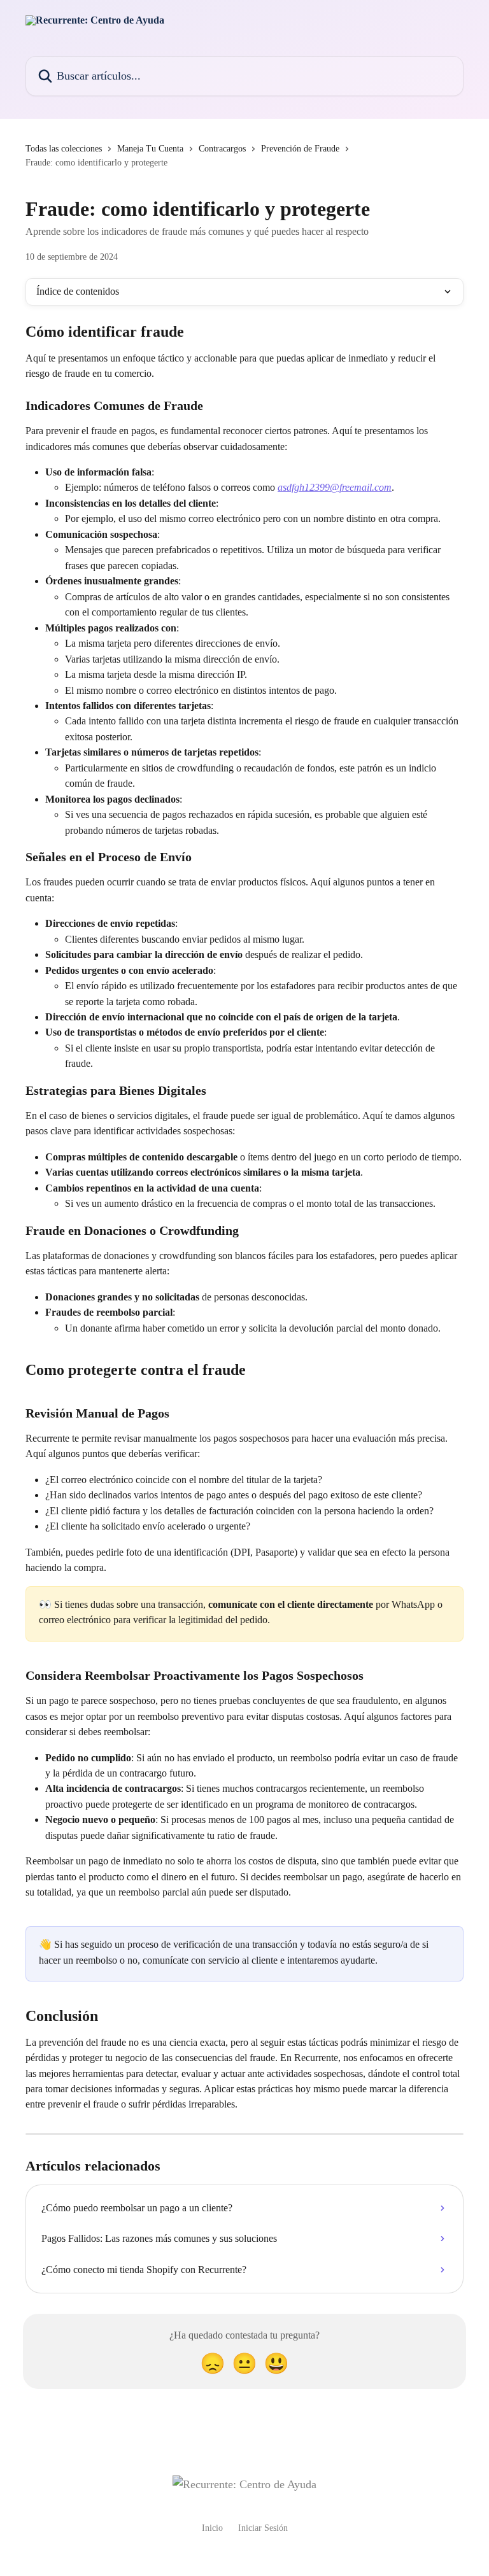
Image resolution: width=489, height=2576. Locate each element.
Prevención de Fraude (300, 149)
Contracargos (222, 149)
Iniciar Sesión (263, 2528)
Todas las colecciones (64, 149)
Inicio (212, 2528)
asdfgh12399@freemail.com (335, 487)
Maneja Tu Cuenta (150, 149)
